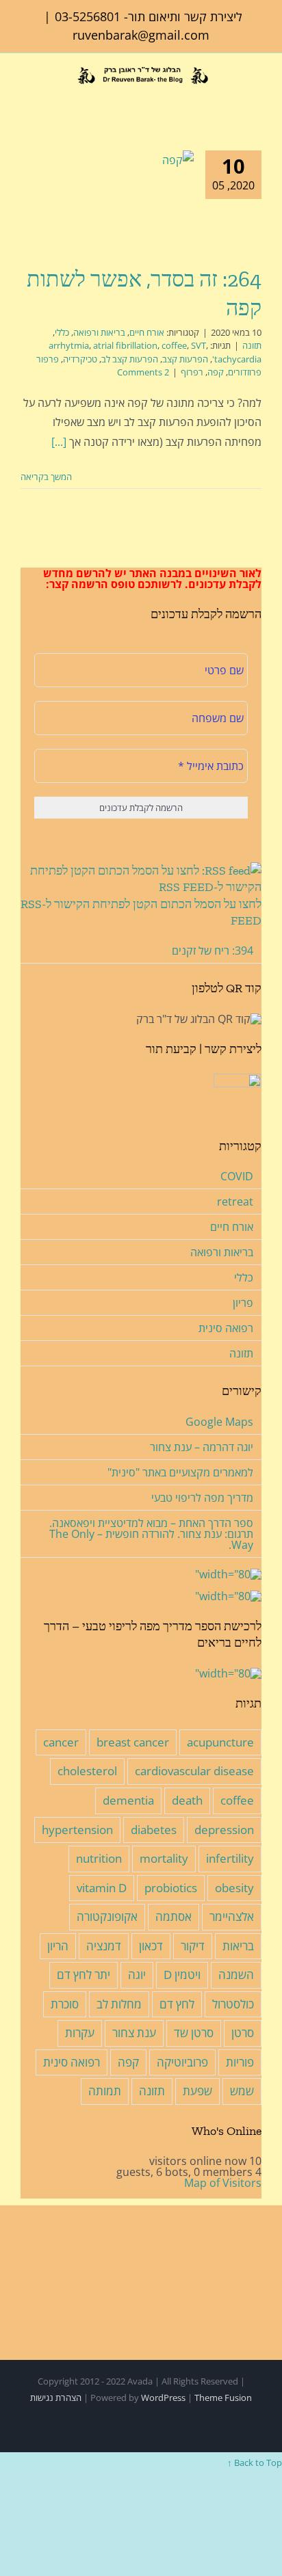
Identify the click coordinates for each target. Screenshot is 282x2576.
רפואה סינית (226, 1328)
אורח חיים (147, 332)
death (187, 1800)
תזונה (252, 345)
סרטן (243, 2033)
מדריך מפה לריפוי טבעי (202, 1498)
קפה (216, 372)
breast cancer (133, 1742)
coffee (174, 345)
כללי (62, 332)
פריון (243, 1303)
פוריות (240, 2062)
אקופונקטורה (107, 1916)
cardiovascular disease (194, 1771)
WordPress (163, 2398)
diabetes (154, 1830)
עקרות (80, 2033)
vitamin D (102, 1888)
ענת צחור (134, 2033)
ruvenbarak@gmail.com (141, 35)
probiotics (171, 1888)
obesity (234, 1888)
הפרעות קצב (185, 359)
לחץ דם (177, 2004)
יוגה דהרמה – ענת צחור (202, 1447)
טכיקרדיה (80, 359)
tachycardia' (237, 359)
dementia (128, 1800)
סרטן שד (194, 2033)
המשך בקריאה (47, 477)
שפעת (197, 2091)
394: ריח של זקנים (213, 951)
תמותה (105, 2091)
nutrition (99, 1858)
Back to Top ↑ (255, 2462)
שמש (242, 2091)
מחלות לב (119, 2004)
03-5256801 (88, 16)
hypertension (77, 1830)
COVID (237, 1176)
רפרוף (192, 372)
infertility (230, 1858)
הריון (58, 1946)
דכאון (151, 1946)
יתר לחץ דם (84, 1975)
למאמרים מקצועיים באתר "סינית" (180, 1472)
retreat (235, 1201)
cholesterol (87, 1771)
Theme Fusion (223, 2398)
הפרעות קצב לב (130, 359)
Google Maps (219, 1422)
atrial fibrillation (125, 345)
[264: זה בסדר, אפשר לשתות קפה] (126, 201)
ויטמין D (182, 1975)
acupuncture (220, 1742)
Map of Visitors (223, 2183)
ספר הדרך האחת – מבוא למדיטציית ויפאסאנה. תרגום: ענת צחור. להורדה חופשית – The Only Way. (151, 1534)
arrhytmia (69, 345)
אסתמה (174, 1916)
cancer (61, 1742)
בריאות (238, 1946)
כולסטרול (233, 2004)
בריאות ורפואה (99, 332)
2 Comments (143, 372)
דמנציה (104, 1946)
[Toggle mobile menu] (26, 95)
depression (224, 1830)
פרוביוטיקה (182, 2062)
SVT (198, 345)
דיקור (193, 1946)
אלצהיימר (232, 1916)
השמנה (236, 1975)
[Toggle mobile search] (47, 95)
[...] (59, 442)
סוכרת (65, 2004)
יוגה (137, 1975)
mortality (164, 1858)
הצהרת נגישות (56, 2398)
